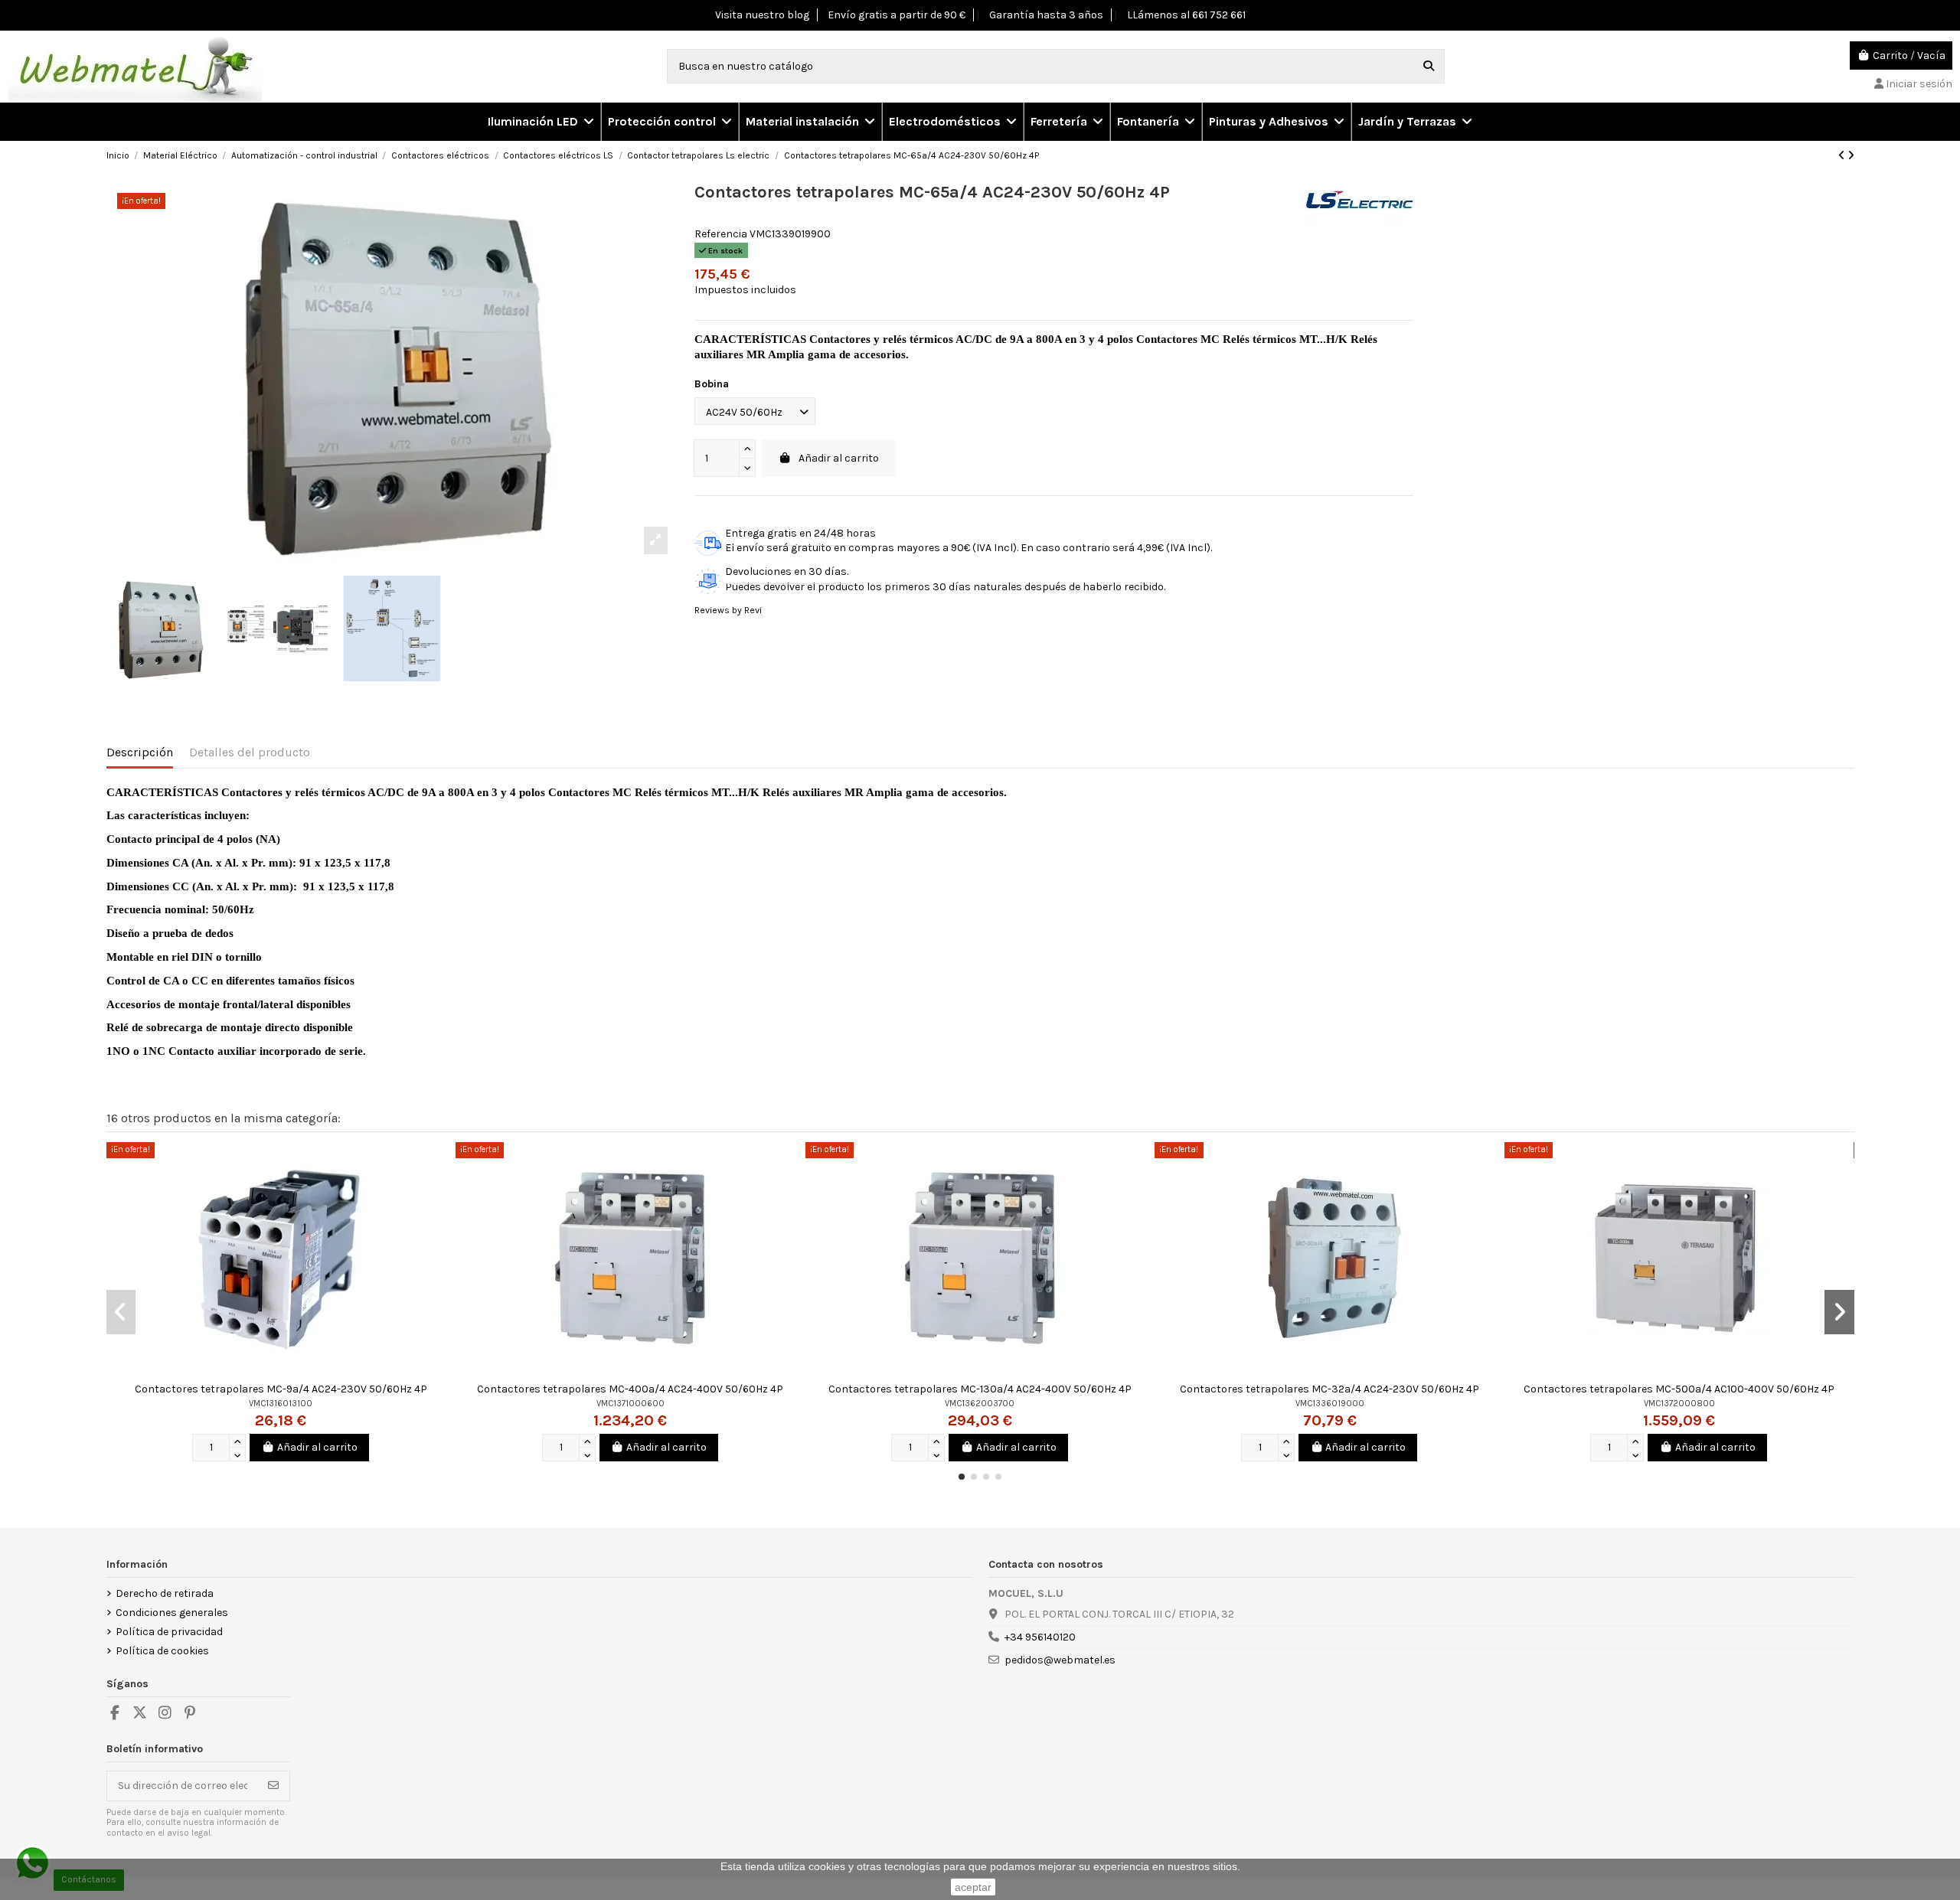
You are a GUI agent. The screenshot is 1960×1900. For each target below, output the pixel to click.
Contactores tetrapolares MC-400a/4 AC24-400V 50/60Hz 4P (630, 1389)
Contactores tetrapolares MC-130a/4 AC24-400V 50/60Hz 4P (980, 1389)
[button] (669, 122)
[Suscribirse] (273, 1786)
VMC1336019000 (1330, 1404)
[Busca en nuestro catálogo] (1429, 66)
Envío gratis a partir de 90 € (897, 15)
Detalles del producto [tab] (250, 752)
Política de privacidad (169, 1632)
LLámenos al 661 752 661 (1186, 15)
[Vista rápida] (443, 1165)
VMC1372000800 (1679, 1404)
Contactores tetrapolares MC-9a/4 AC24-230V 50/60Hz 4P (281, 1389)
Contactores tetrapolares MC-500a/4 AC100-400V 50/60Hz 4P (1679, 1389)
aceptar (973, 1887)
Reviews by (728, 610)
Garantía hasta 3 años (1046, 15)
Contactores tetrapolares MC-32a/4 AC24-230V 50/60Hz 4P (1330, 1389)
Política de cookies (162, 1651)
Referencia (721, 234)
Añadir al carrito (839, 458)
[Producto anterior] (1843, 156)
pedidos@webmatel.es (1060, 1660)
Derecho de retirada (165, 1593)
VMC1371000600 (630, 1404)
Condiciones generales (172, 1613)
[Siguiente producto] (1851, 156)
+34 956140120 (1040, 1637)
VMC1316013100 (281, 1404)
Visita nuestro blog (762, 15)
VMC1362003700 (980, 1404)
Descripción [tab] (140, 752)
